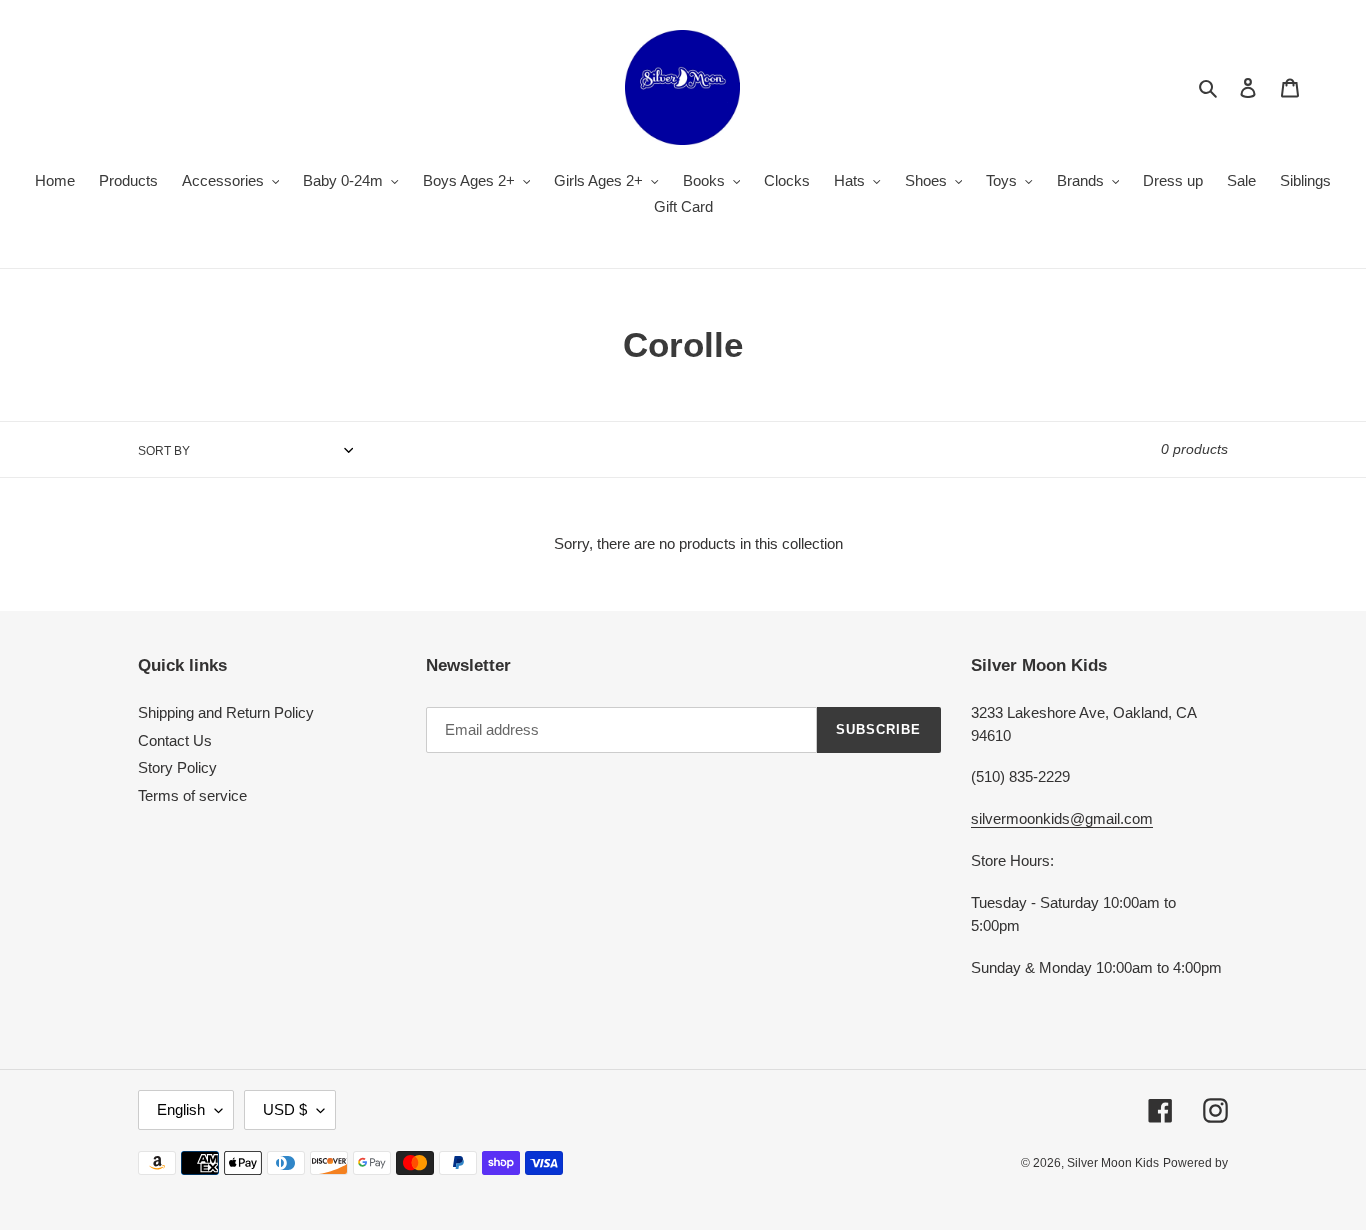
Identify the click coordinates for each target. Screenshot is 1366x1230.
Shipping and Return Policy (226, 712)
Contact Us (175, 740)
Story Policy (177, 767)
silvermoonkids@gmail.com (1062, 818)
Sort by (164, 451)
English (181, 1109)
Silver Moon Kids (1113, 1163)
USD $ (285, 1109)
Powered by (1195, 1163)
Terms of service (192, 795)
